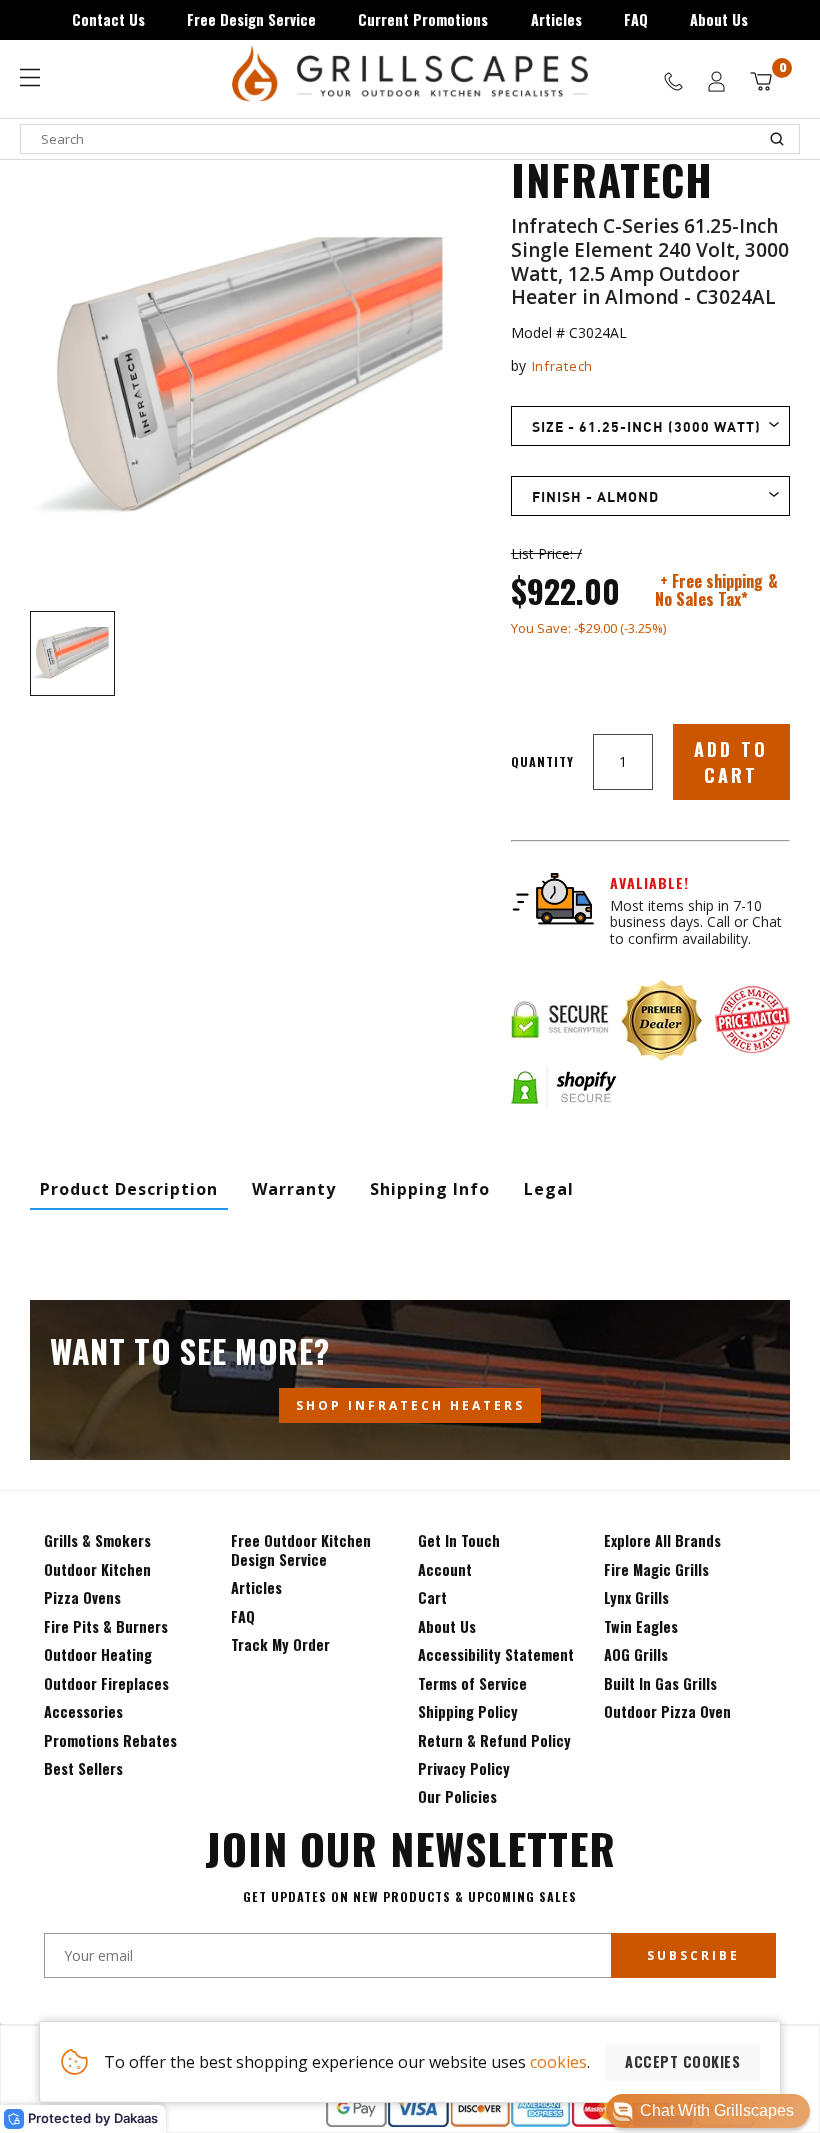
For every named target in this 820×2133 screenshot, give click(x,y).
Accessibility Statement (496, 1654)
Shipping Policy (468, 1711)
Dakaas (136, 2118)
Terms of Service (472, 1683)
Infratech (562, 366)
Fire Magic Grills (656, 1569)
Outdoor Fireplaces (106, 1683)
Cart (432, 1597)
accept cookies (682, 2061)
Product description (129, 1189)
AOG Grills (636, 1654)
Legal (549, 1189)
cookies (558, 2062)
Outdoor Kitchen (97, 1569)
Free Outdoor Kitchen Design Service (301, 1549)
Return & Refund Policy (494, 1740)
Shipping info (430, 1189)
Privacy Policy (464, 1768)
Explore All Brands (662, 1540)
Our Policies (457, 1796)
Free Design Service (251, 19)
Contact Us (108, 19)
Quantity (542, 761)
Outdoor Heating (98, 1654)
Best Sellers (83, 1768)
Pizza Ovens (82, 1597)
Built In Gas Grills (660, 1683)
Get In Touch (459, 1540)
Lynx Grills (636, 1597)
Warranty (294, 1189)
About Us (719, 19)
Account (445, 1569)
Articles (556, 19)
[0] (761, 81)
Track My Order (280, 1644)
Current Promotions (423, 19)
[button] (708, 2111)
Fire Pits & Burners (106, 1626)
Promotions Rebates (110, 1740)
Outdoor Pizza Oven (667, 1711)
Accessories (83, 1711)
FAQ (636, 19)
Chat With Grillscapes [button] (717, 2110)
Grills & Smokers (97, 1540)
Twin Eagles (641, 1626)
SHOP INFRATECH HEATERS (410, 1405)
